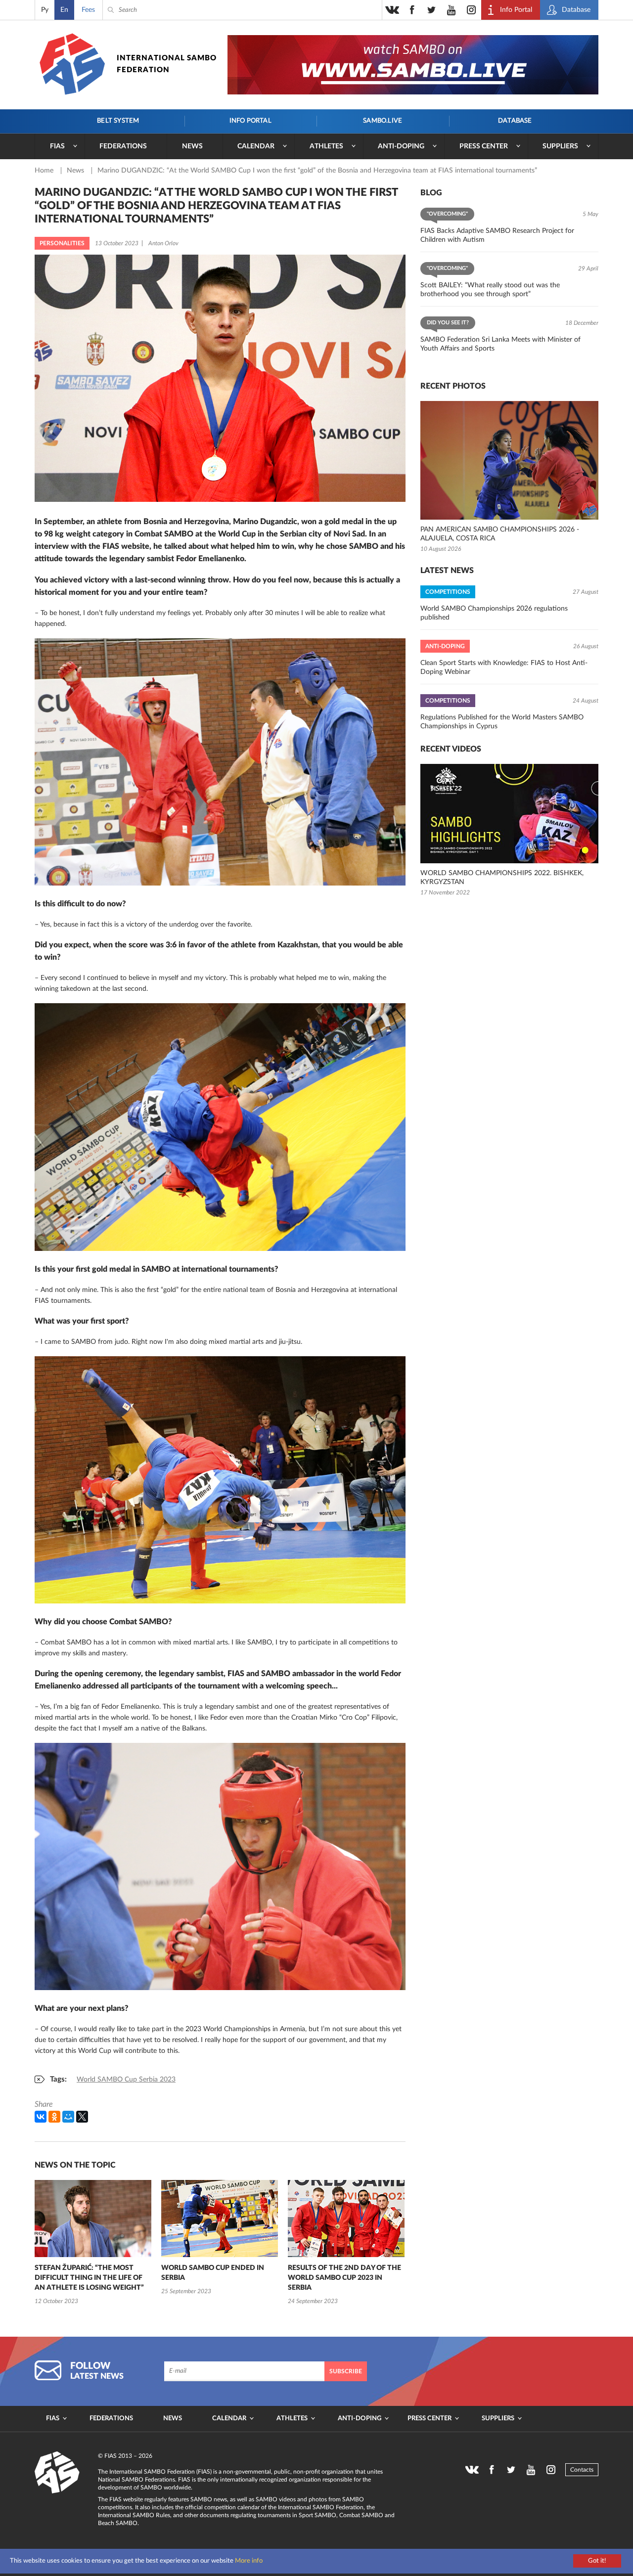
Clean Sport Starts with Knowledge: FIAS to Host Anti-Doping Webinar (504, 667)
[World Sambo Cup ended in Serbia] (220, 2219)
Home (45, 171)
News (192, 146)
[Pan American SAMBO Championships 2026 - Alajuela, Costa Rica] (509, 460)
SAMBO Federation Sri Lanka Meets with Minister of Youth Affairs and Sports (500, 344)
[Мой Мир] (68, 2117)
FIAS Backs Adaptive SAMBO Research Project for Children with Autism (497, 235)
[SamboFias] (57, 2473)
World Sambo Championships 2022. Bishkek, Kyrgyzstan (502, 878)
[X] (82, 2117)
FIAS (57, 146)
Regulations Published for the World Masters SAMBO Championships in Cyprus (502, 722)
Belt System (118, 121)
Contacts (582, 2470)
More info (249, 2561)
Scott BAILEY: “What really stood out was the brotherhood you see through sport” (490, 290)
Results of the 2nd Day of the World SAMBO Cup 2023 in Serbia (344, 2278)
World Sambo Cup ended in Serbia (213, 2273)
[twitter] (432, 10)
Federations (123, 146)
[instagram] (471, 10)
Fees (88, 10)
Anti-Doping (401, 146)
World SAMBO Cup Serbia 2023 (126, 2080)
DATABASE (515, 121)
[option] (93, 2243)
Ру (45, 10)
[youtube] (452, 10)
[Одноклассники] (54, 2117)
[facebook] (412, 10)
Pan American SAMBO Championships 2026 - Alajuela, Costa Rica (500, 534)
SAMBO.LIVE (383, 121)
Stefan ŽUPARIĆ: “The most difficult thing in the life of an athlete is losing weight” (89, 2278)
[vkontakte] (392, 10)
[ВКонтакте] (41, 2117)
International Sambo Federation (167, 64)
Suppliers (560, 146)
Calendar (256, 146)
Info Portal (250, 121)
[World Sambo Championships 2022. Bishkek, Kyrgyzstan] (509, 814)
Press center (484, 146)
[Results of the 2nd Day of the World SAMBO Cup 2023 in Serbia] (346, 2219)
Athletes (326, 146)
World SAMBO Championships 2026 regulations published (494, 613)
